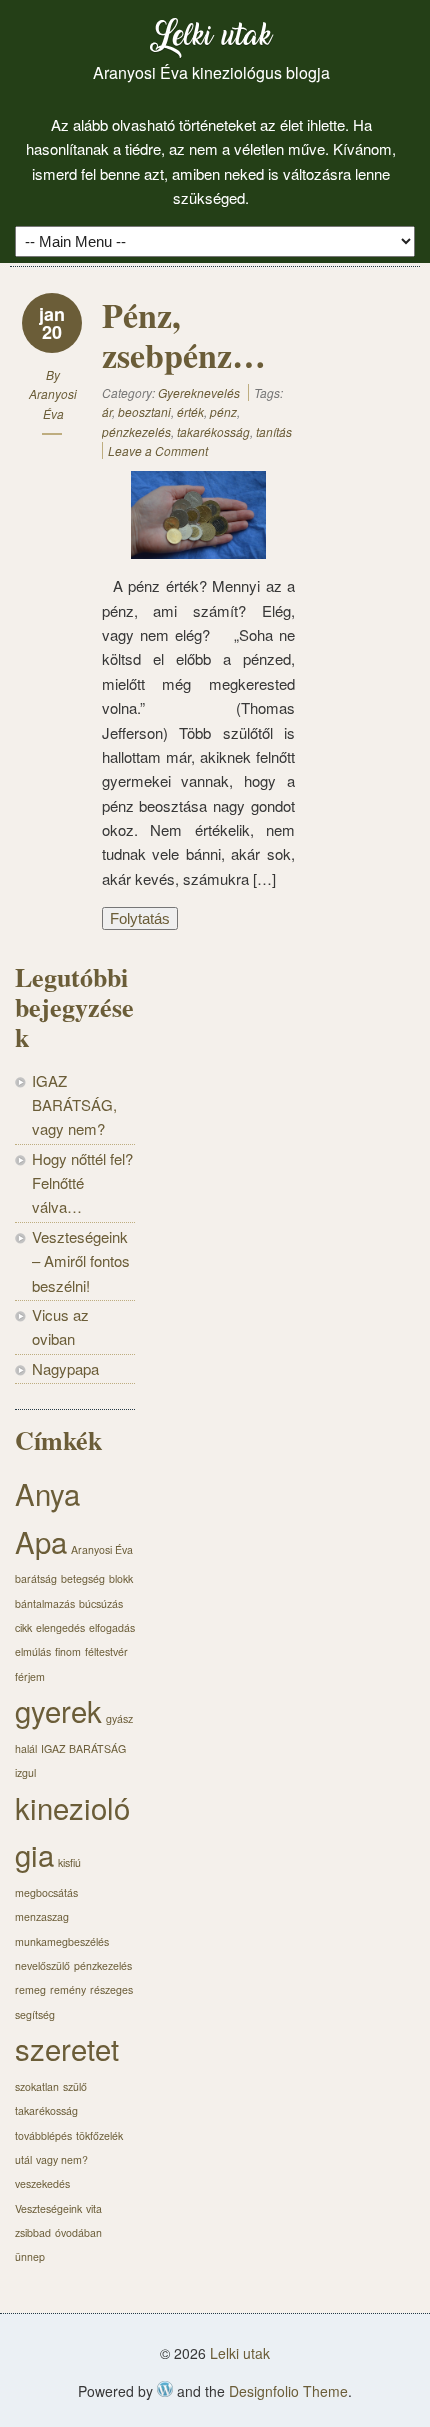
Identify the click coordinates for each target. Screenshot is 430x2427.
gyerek (58, 1710)
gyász (119, 1718)
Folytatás (140, 918)
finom (68, 1651)
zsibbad (33, 2232)
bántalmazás (45, 1603)
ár (107, 411)
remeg (30, 1989)
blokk (121, 1578)
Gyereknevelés (199, 392)
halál (26, 1748)
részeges (111, 1989)
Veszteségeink (48, 2208)
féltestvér (106, 1651)
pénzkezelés (136, 431)
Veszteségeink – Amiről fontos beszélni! (81, 1261)
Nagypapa (65, 1368)
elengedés (60, 1627)
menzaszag (42, 1916)
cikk (23, 1627)
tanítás (274, 431)
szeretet (67, 2048)
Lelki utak (211, 40)
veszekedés (42, 2183)
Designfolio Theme (288, 2391)
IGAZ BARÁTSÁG (83, 1748)
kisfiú (69, 1862)
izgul (25, 1772)
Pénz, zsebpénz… (184, 335)
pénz (223, 411)
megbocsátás (46, 1892)
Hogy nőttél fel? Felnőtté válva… (82, 1183)
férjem (30, 1676)
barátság (36, 1578)
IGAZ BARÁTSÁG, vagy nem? (74, 1105)
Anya (47, 1493)
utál (23, 2159)
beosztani (144, 411)
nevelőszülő (42, 1965)
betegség (83, 1578)
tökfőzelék (99, 2135)
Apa (41, 1541)
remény (68, 1989)
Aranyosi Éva (102, 1549)
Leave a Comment (158, 450)
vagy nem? (62, 2159)
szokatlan (37, 2086)
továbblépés (43, 2135)
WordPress (165, 2389)
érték (190, 411)
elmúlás (33, 1651)
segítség (35, 2014)
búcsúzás (101, 1603)
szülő (75, 2086)
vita (94, 2208)
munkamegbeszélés (62, 1941)
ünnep (30, 2256)
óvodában (78, 2232)
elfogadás (112, 1627)
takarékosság (213, 431)
